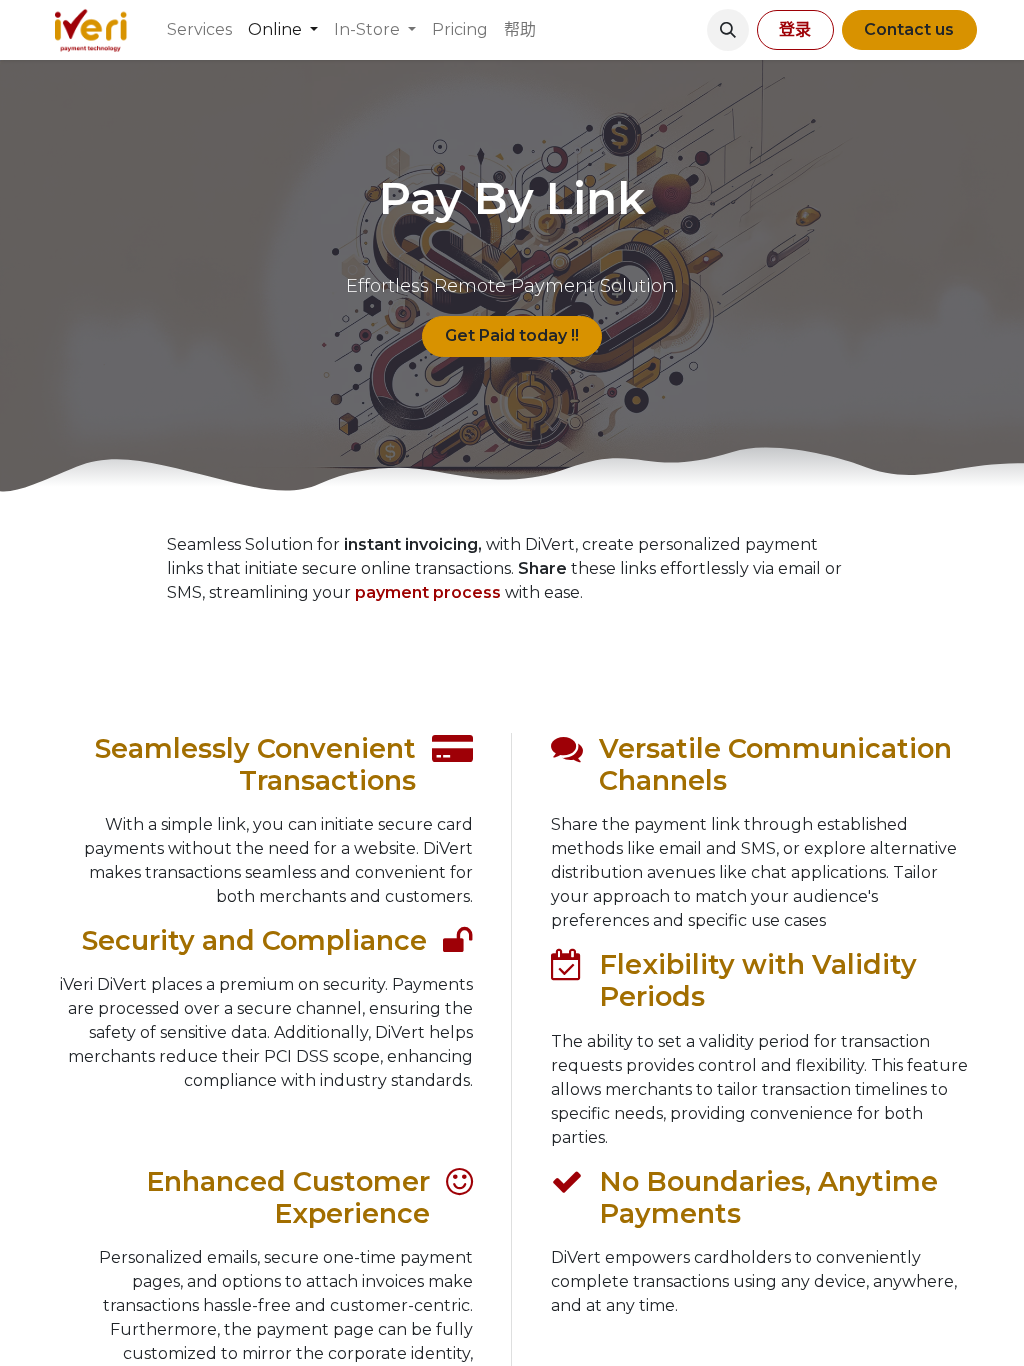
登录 (795, 29)
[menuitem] (199, 30)
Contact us (909, 29)
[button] (728, 30)
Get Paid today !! (512, 335)
